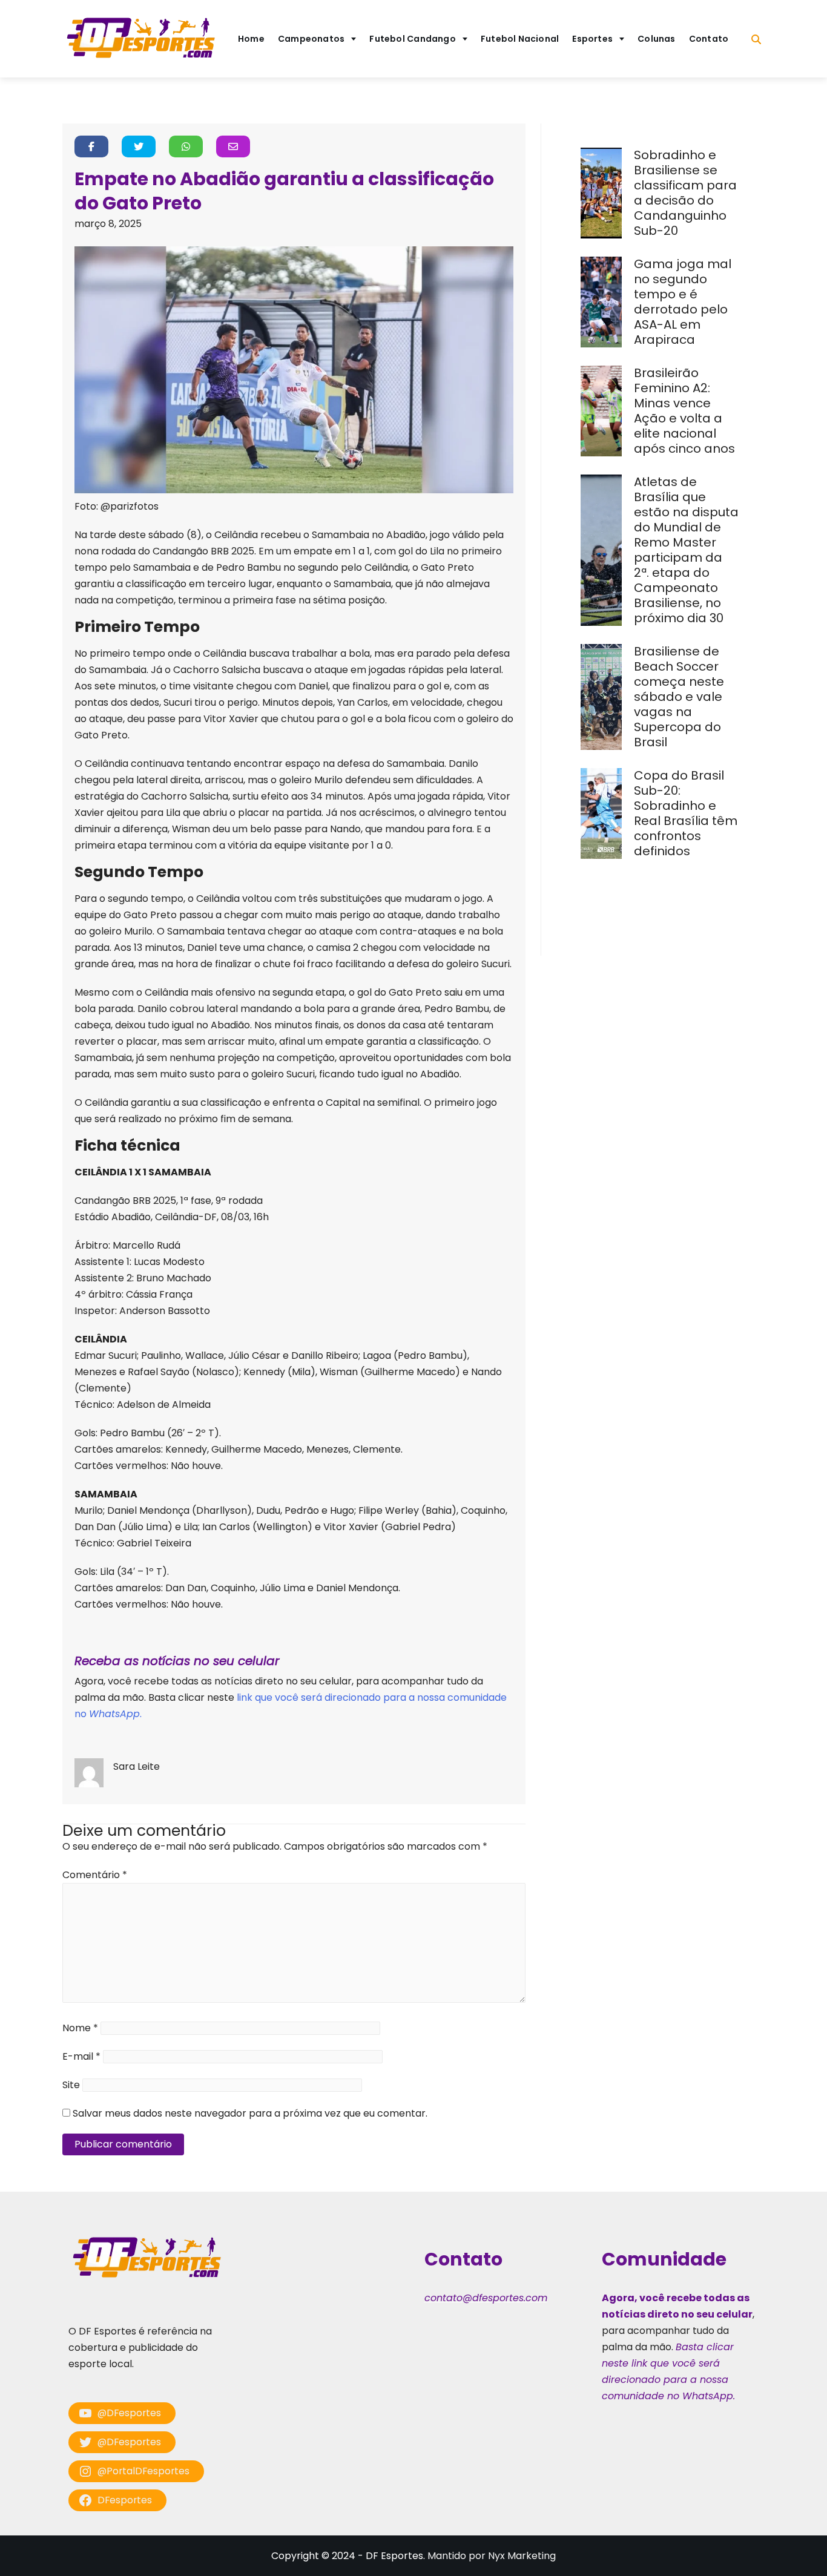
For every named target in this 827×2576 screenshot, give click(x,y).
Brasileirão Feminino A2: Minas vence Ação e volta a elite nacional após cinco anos (686, 411)
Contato (709, 39)
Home (251, 39)
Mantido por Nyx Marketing (492, 2556)
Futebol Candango (413, 39)
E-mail (81, 2056)
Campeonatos (311, 39)
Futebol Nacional (520, 39)
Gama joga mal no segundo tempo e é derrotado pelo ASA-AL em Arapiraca (683, 302)
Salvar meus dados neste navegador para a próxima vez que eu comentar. (250, 2113)
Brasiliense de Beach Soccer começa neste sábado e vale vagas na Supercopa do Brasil (679, 697)
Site (71, 2085)
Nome (80, 2028)
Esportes (592, 39)
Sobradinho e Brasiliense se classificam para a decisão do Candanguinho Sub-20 (685, 193)
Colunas (657, 39)
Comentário (95, 1875)
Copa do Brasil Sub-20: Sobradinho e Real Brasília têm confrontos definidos (686, 813)
